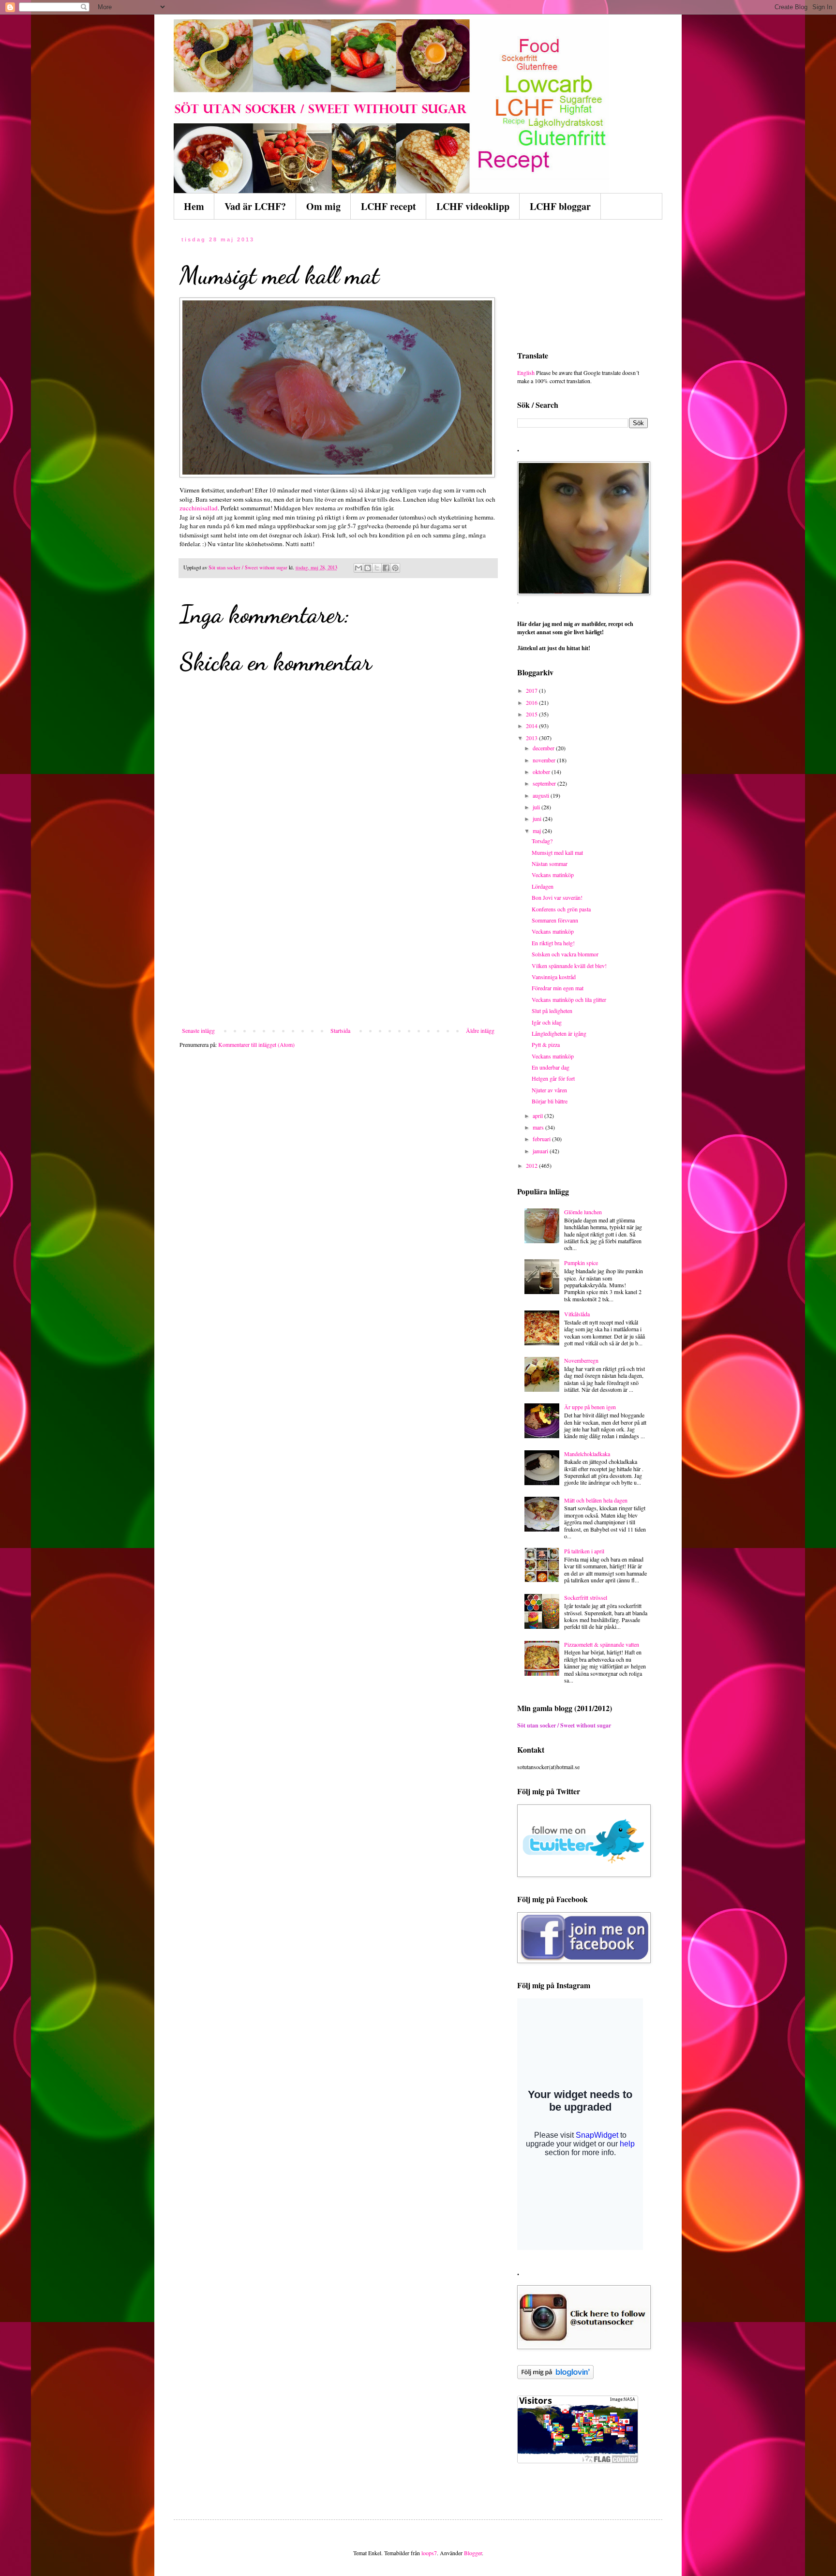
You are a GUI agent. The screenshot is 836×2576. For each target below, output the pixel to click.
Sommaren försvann (555, 920)
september (545, 783)
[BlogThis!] (368, 568)
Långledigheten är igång (559, 1033)
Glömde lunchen (583, 1212)
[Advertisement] (338, 954)
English (526, 372)
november (545, 760)
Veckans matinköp (553, 875)
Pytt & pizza (546, 1044)
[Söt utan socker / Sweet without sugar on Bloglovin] (555, 2377)
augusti (542, 795)
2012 (532, 1165)
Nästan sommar (550, 864)
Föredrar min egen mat (558, 988)
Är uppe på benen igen (590, 1407)
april (538, 1116)
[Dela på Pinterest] (395, 568)
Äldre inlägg (480, 1030)
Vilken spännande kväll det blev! (569, 966)
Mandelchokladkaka (587, 1454)
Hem (194, 206)
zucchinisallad (199, 508)
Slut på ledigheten (552, 1011)
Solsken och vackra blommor (565, 954)
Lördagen (543, 886)
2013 (532, 738)
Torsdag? (542, 841)
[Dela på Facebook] (386, 568)
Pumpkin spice (581, 1263)
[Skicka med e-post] (358, 568)
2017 (532, 690)
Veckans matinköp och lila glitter (569, 999)
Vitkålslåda (577, 1314)
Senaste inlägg (198, 1030)
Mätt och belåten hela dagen (596, 1500)
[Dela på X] (377, 568)
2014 (532, 726)
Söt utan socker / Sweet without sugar (564, 1725)
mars (539, 1127)
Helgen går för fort (553, 1078)
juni (538, 819)
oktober (542, 772)
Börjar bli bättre (550, 1101)
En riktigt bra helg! (553, 943)
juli (537, 807)
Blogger (473, 2553)
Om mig (323, 206)
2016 (532, 702)
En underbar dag (551, 1067)
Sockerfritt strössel (586, 1597)
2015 (532, 714)
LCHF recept (388, 206)
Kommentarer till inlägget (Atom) (256, 1044)
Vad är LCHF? (255, 206)
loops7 (429, 2553)
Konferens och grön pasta (561, 909)
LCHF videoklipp (473, 206)
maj (537, 831)
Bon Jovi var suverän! (557, 897)
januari (541, 1151)
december (544, 748)
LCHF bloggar (560, 206)
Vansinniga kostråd (554, 977)
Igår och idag (547, 1022)
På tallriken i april (584, 1551)
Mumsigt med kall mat (557, 852)
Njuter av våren (549, 1090)
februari (542, 1139)
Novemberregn (581, 1360)
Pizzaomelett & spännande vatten (602, 1644)
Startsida (340, 1030)
